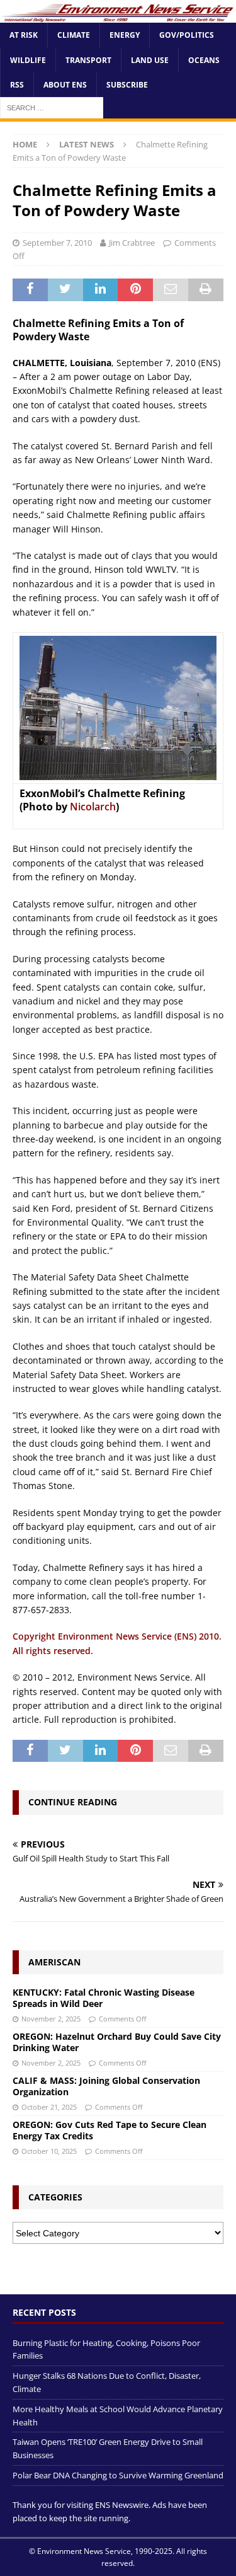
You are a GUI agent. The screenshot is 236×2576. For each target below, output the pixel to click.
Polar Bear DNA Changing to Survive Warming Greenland (118, 2475)
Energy (125, 35)
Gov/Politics (187, 35)
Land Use (150, 60)
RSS (17, 85)
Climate (74, 35)
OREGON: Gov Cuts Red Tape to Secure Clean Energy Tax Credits (110, 2130)
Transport (88, 60)
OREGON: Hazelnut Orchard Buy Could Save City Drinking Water (117, 2042)
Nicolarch (93, 807)
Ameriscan (54, 1962)
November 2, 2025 (51, 2019)
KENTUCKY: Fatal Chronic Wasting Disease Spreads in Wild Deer (104, 1998)
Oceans (204, 60)
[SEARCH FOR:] (52, 107)
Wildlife (28, 60)
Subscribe (127, 85)
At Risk (24, 35)
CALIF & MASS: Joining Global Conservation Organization (106, 2086)
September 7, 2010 (57, 243)
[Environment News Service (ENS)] (118, 15)
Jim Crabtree (132, 243)
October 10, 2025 (49, 2151)
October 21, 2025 (49, 2107)
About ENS (65, 85)
